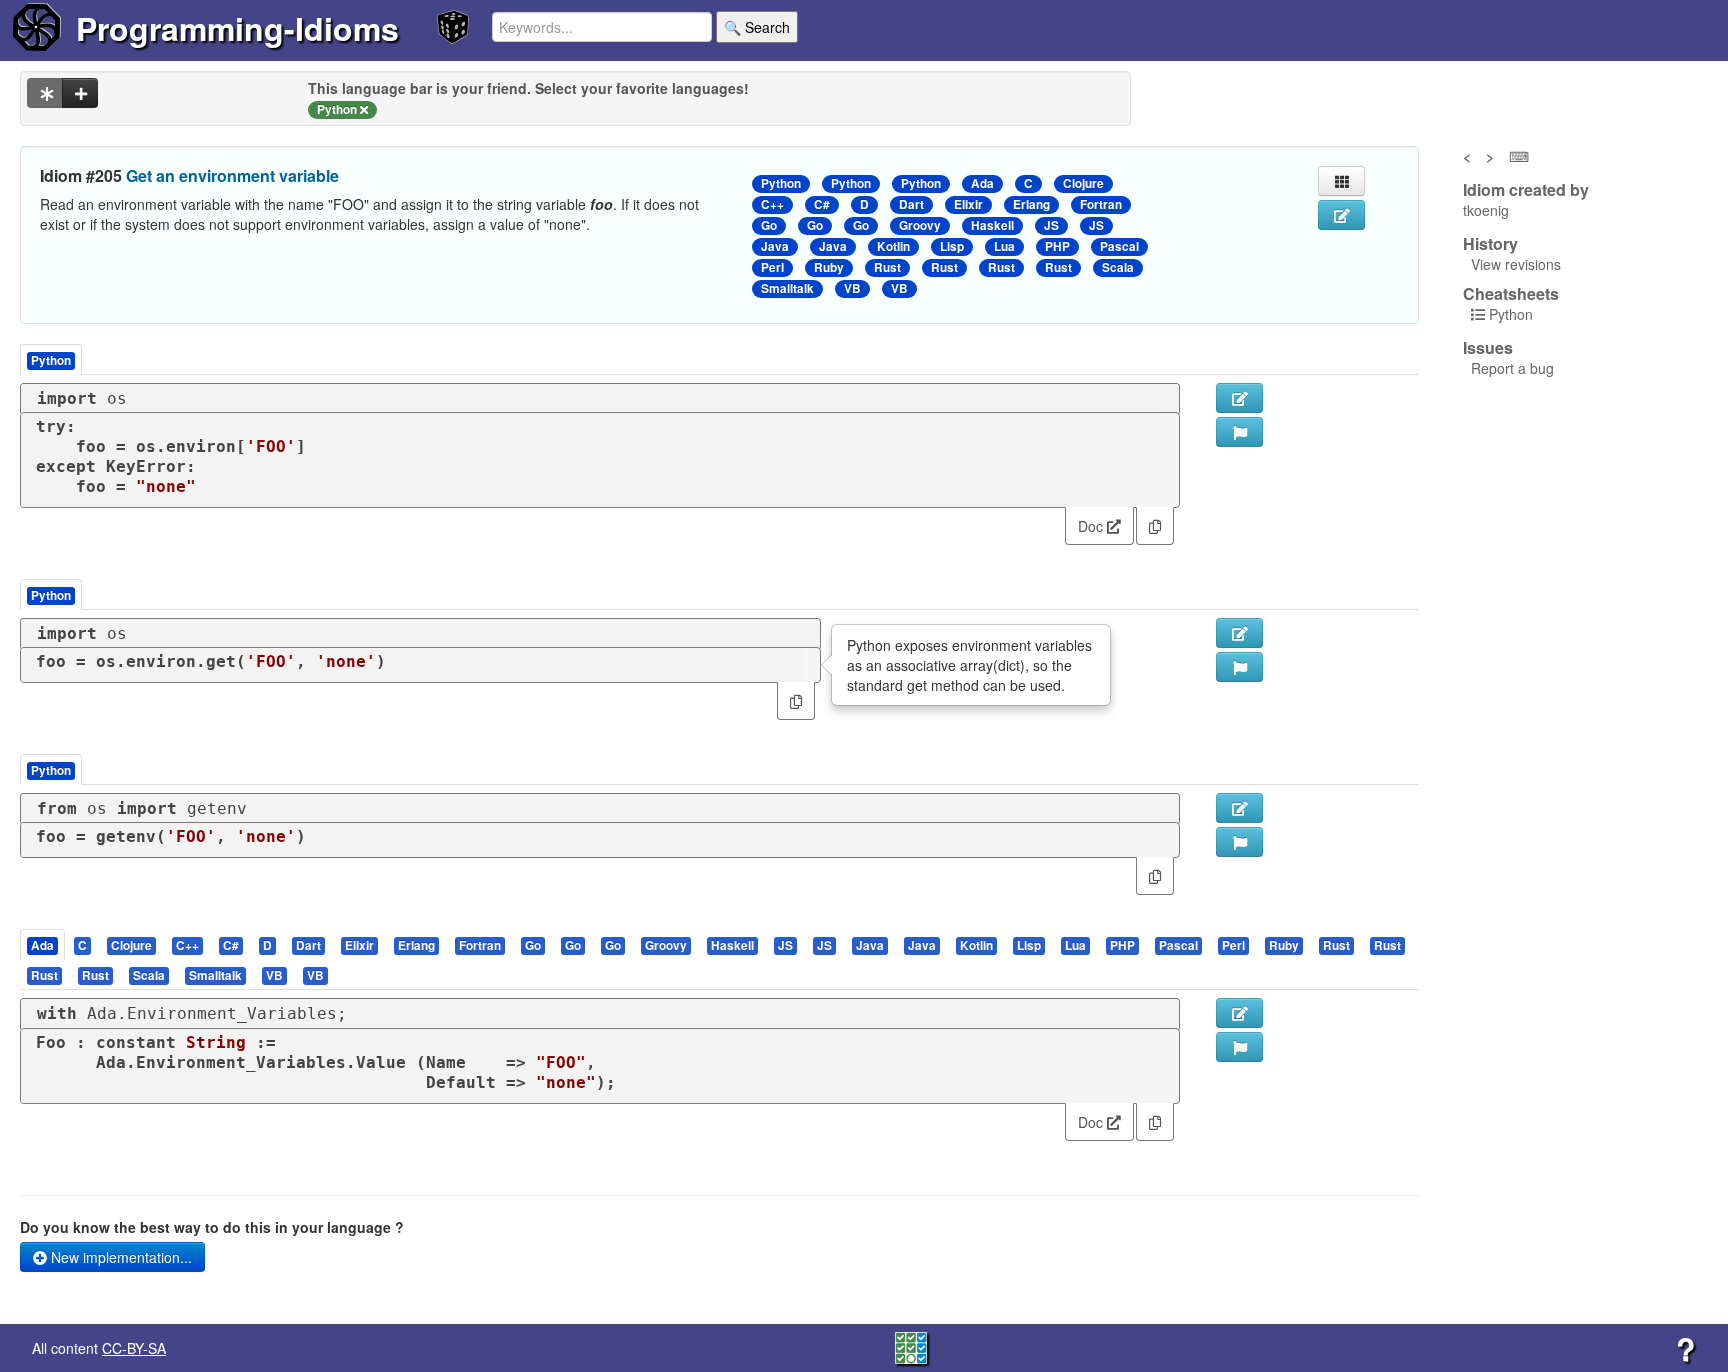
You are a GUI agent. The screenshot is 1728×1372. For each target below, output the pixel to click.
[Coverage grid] (911, 1346)
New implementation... (119, 1257)
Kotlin (893, 246)
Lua (1004, 246)
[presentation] (42, 944)
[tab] (43, 944)
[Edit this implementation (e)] (1239, 398)
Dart (911, 204)
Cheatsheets (1511, 293)
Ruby (829, 267)
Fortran (1101, 204)
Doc (1092, 526)
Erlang (1031, 204)
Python (781, 183)
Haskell (992, 225)
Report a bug (1512, 368)
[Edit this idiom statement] (1341, 215)
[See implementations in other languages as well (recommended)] (45, 93)
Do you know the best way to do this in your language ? (212, 1227)
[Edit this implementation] (1239, 633)
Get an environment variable (232, 175)
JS (1051, 225)
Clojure (1083, 183)
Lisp (952, 246)
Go (769, 225)
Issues (1488, 348)
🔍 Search (757, 27)
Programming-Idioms (237, 28)
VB (852, 288)
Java (775, 246)
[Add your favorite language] (80, 93)
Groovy (920, 225)
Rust (887, 267)
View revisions (1516, 264)
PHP (1057, 246)
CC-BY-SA (134, 1348)
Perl (772, 267)
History (1490, 244)
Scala (1118, 267)
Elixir (968, 204)
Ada (982, 183)
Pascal (1119, 246)
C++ (772, 204)
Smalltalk (787, 288)
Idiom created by (1526, 190)
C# (822, 204)
